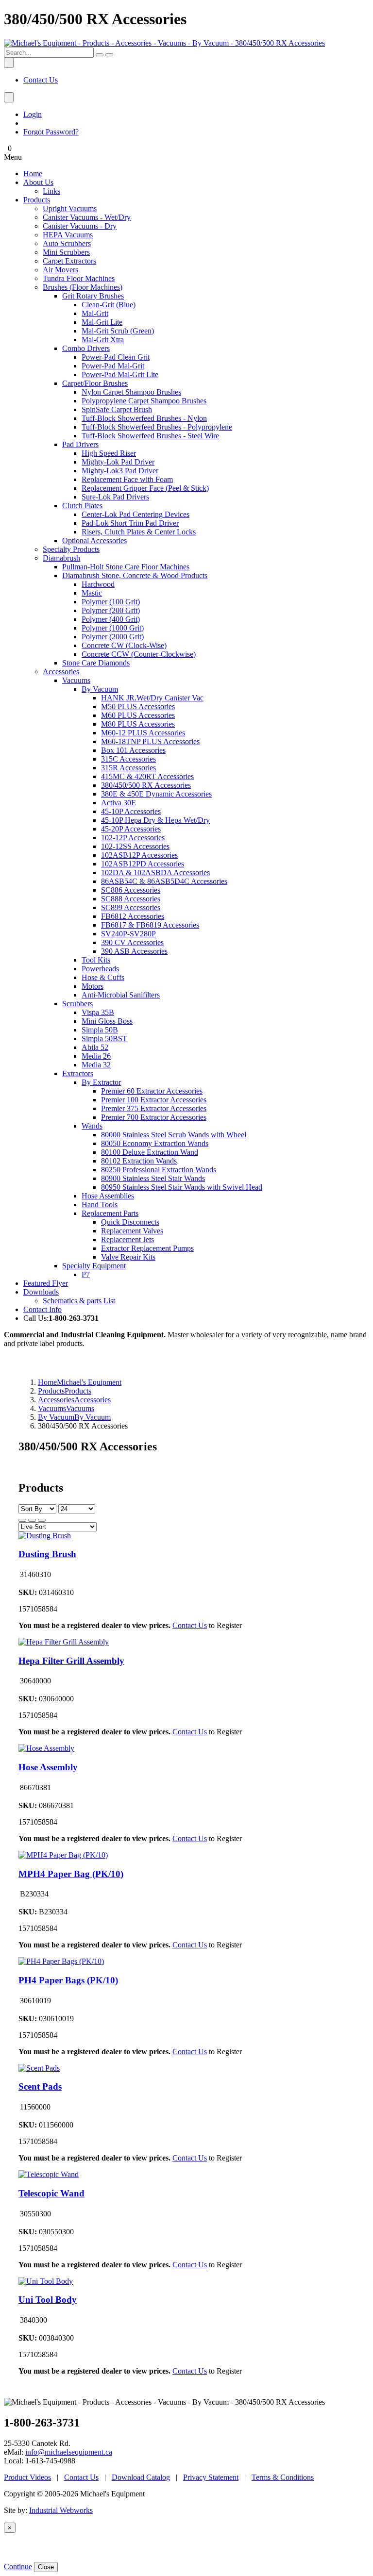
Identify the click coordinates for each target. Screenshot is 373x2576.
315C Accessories (128, 759)
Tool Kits (96, 960)
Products (37, 200)
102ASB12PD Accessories (143, 864)
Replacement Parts (110, 1213)
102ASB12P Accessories (139, 855)
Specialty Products (71, 549)
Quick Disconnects (130, 1222)
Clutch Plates (82, 506)
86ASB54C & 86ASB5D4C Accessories (164, 881)
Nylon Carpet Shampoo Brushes (131, 392)
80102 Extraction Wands (139, 1161)
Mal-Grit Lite (102, 322)
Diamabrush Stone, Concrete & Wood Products (135, 575)
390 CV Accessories (132, 942)
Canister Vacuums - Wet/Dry (87, 217)
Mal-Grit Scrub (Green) (118, 331)
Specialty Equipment (94, 1266)
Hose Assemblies (108, 1196)
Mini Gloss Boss (107, 1021)
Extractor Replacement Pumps (147, 1248)
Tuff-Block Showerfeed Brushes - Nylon (144, 418)
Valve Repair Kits (128, 1257)
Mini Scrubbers (66, 252)
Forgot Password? (51, 132)
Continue (18, 2567)
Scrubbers (77, 1004)
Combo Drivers (86, 348)
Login (33, 114)
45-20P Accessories (131, 829)
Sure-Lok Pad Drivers (115, 497)
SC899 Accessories (131, 907)
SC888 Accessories (131, 899)
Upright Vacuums (70, 208)
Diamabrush (61, 558)
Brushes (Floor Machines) (83, 287)
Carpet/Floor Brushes (95, 383)
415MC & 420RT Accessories (147, 776)
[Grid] (22, 1520)
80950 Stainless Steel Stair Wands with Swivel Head (182, 1187)
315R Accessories (128, 768)
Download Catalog (141, 2477)
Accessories (61, 672)
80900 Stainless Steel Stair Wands (153, 1178)
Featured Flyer (46, 1283)
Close (46, 2567)
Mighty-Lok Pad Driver (118, 462)
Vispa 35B (98, 1012)
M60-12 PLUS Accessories (143, 733)
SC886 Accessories (131, 890)
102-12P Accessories (133, 838)
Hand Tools (100, 1205)
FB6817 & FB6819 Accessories (150, 925)
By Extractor (101, 1082)
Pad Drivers (80, 444)
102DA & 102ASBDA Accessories (155, 873)
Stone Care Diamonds (96, 663)
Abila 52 (95, 1047)
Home (33, 174)
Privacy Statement (211, 2477)
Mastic (92, 593)
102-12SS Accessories (135, 846)
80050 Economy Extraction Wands (155, 1143)
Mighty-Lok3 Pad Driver (120, 471)
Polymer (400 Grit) (111, 619)
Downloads (41, 1292)
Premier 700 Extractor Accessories (154, 1117)
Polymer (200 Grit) (111, 610)
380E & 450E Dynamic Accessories (156, 794)
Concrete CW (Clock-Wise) (124, 645)
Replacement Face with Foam (127, 479)
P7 (86, 1274)
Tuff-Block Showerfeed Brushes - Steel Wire (150, 436)
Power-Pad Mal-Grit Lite (120, 374)
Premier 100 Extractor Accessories (154, 1100)
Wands (92, 1126)
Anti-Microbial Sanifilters (121, 995)
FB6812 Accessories (133, 916)
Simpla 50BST (104, 1039)
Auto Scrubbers (67, 243)
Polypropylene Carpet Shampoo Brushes (144, 401)
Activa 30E (119, 803)
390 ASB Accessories (134, 951)
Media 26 (96, 1056)
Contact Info (42, 1309)
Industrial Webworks (61, 2510)
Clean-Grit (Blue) (109, 305)
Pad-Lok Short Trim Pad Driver (130, 523)
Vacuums (76, 680)
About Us (38, 182)
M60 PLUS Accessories (138, 715)
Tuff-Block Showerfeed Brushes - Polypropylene (157, 427)
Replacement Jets (127, 1239)
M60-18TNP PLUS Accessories (150, 741)
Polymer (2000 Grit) (113, 637)
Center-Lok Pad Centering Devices (136, 514)
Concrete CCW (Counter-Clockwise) (139, 654)
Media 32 (96, 1065)
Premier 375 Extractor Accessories (154, 1108)
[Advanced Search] (109, 55)
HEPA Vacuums (68, 235)
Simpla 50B (100, 1030)
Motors (93, 986)
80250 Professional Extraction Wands (159, 1170)
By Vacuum (100, 689)
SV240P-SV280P (128, 934)
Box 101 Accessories (133, 750)
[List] (42, 1520)
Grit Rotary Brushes (93, 296)
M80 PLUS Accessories (138, 724)
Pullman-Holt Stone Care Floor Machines (126, 567)
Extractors (78, 1073)
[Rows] (32, 1520)
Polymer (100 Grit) (111, 602)
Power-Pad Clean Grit (116, 357)
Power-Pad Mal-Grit (113, 366)
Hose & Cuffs (103, 977)
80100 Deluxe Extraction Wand (150, 1152)
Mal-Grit (95, 313)
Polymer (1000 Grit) (113, 628)
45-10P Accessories (131, 811)
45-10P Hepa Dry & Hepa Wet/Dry (155, 820)
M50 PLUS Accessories (138, 706)
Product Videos (27, 2477)
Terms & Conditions (283, 2477)
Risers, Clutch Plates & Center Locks (139, 532)
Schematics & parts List (79, 1301)
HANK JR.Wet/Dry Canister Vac (152, 698)
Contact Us (41, 80)
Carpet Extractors (69, 261)
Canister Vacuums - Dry (80, 226)
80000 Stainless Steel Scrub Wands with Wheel (174, 1135)
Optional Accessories (94, 540)
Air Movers (60, 270)
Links (51, 191)
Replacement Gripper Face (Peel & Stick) (145, 488)
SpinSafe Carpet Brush (117, 409)
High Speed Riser (109, 453)
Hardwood (98, 584)
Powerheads (100, 969)
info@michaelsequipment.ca (69, 2452)
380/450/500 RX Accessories (146, 785)
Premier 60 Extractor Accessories (152, 1091)
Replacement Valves (132, 1231)
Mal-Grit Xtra (103, 340)
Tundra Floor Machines (79, 278)
